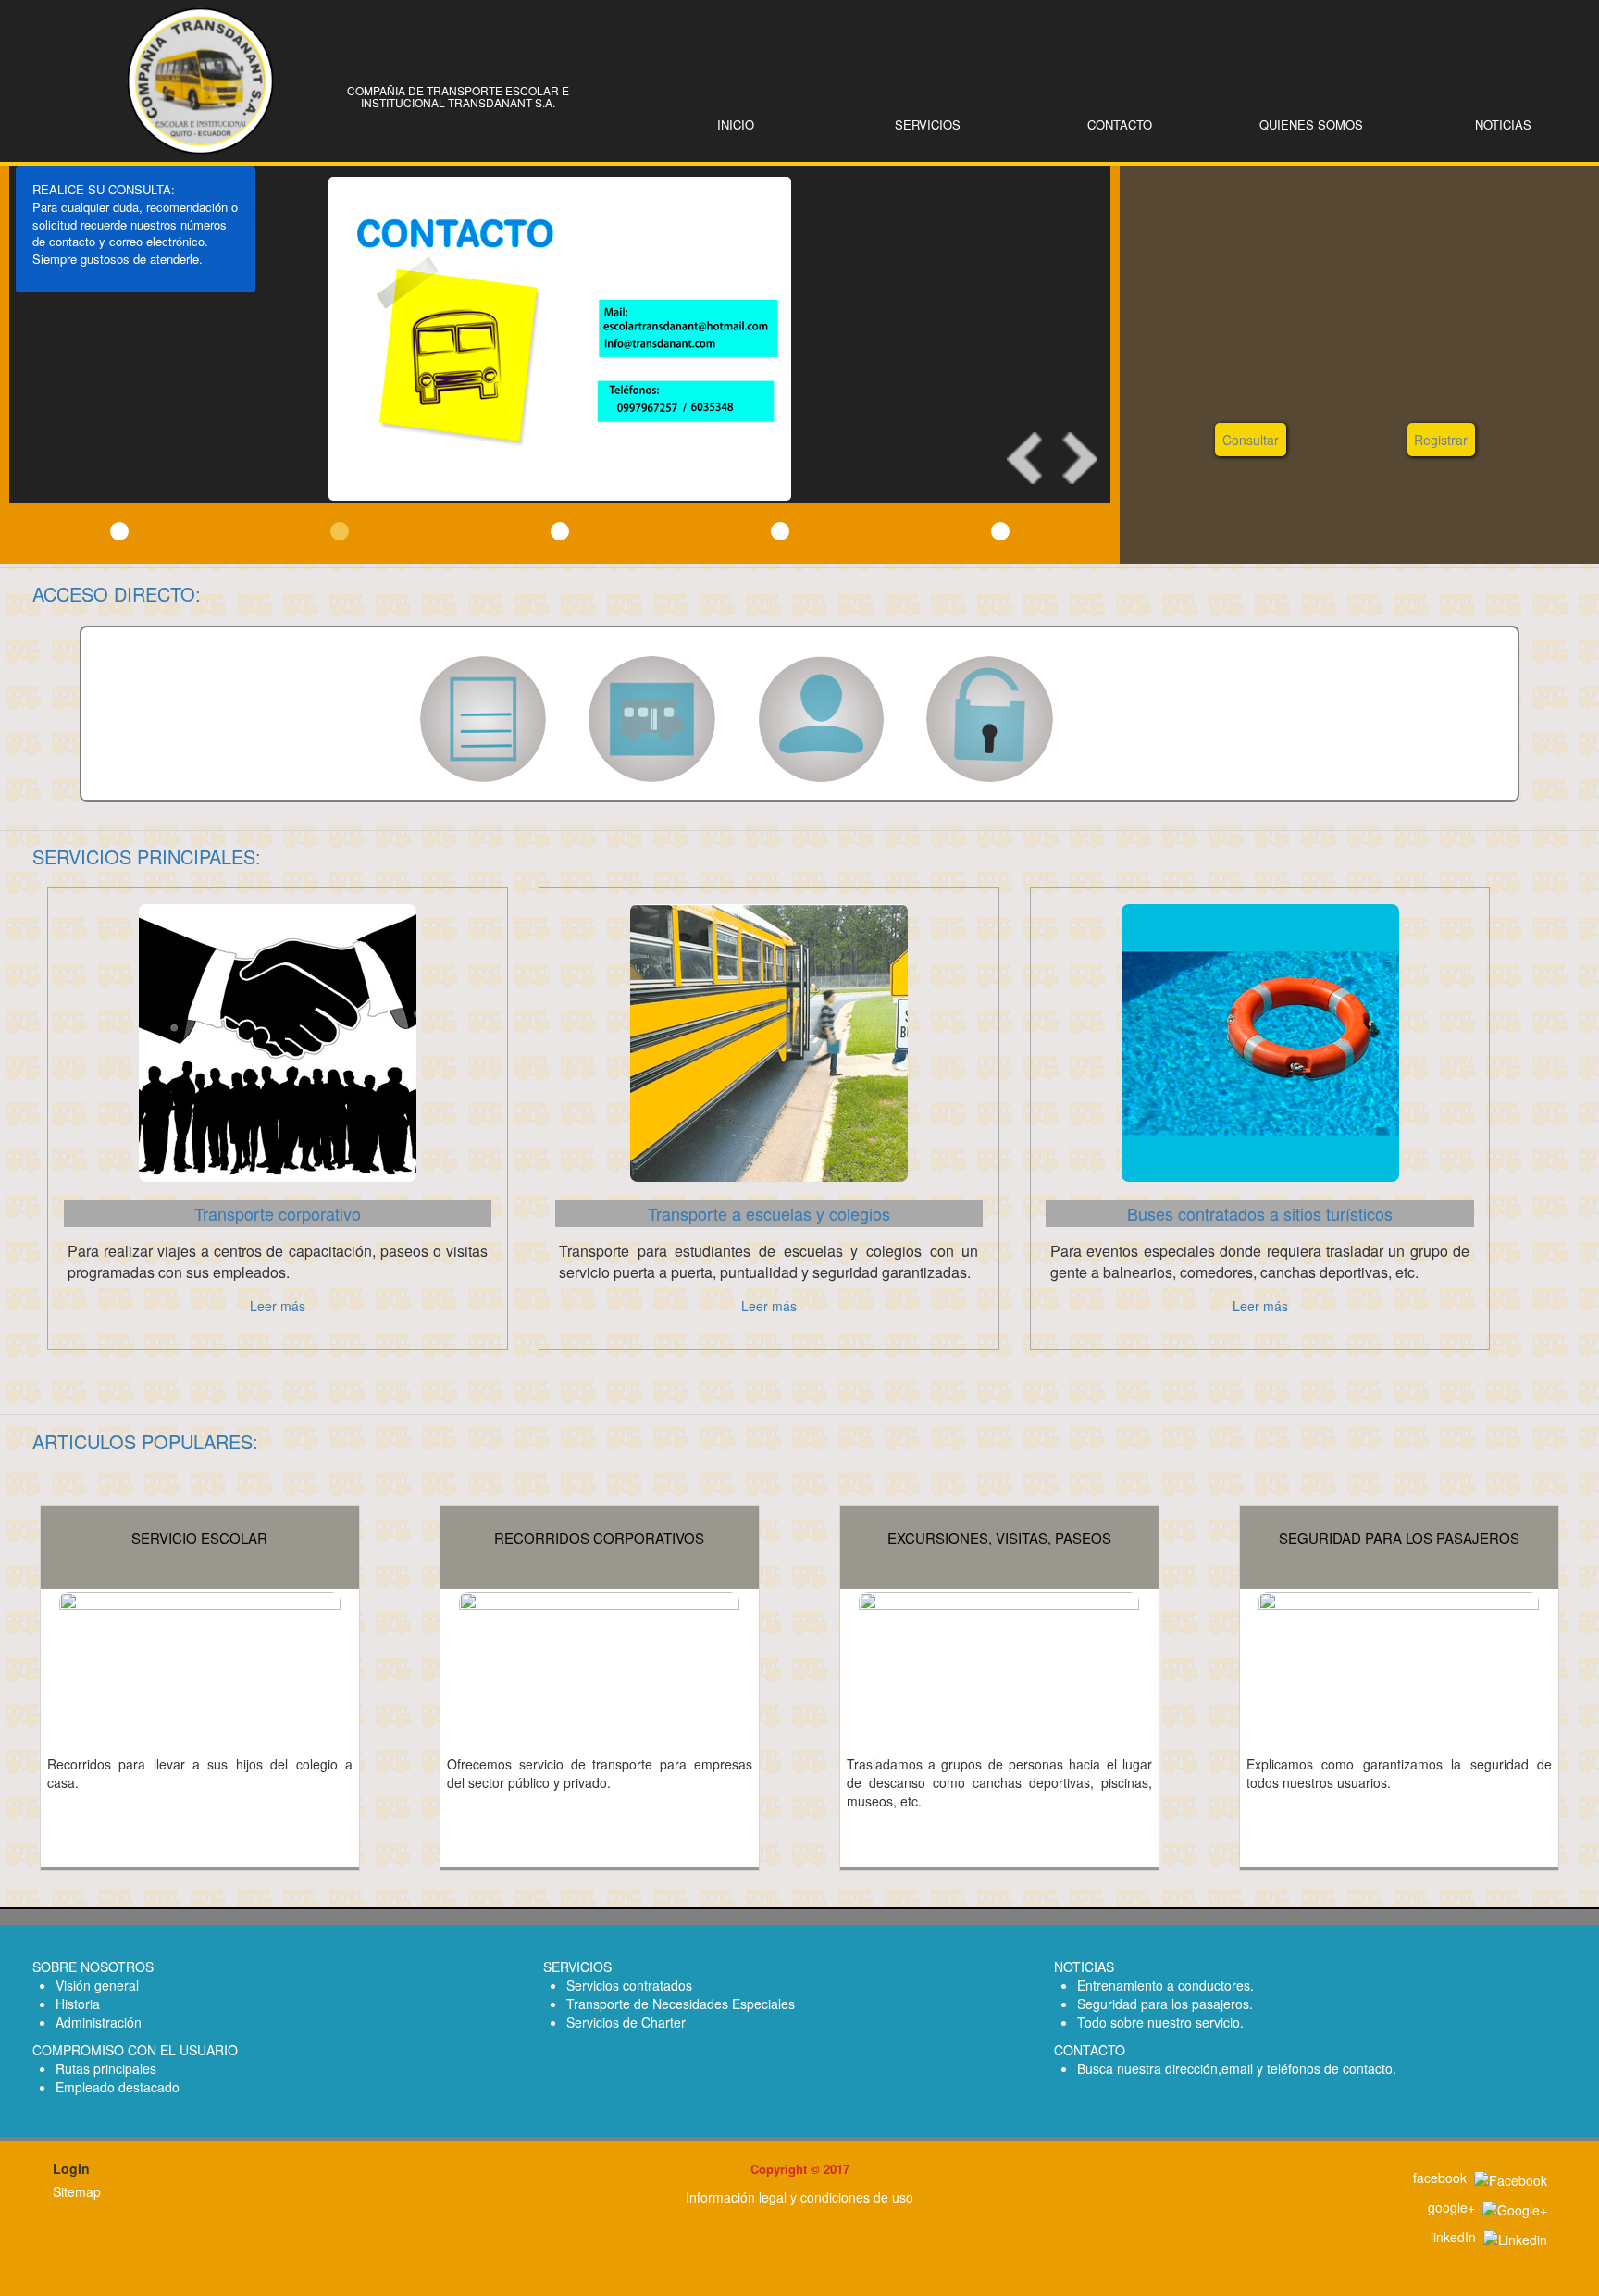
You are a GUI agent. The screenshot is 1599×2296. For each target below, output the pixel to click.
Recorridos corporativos (599, 1538)
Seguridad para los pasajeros (1399, 1538)
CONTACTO (1120, 124)
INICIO (736, 124)
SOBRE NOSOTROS (93, 1967)
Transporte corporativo (278, 1213)
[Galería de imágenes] (652, 717)
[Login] (990, 717)
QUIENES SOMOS (1311, 124)
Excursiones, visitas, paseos (999, 1538)
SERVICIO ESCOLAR (199, 1538)
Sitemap (77, 2191)
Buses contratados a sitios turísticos (1260, 1213)
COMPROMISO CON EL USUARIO (135, 2050)
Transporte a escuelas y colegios (769, 1213)
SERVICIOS (928, 124)
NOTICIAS (1503, 124)
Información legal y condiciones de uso (799, 2197)
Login (71, 2168)
